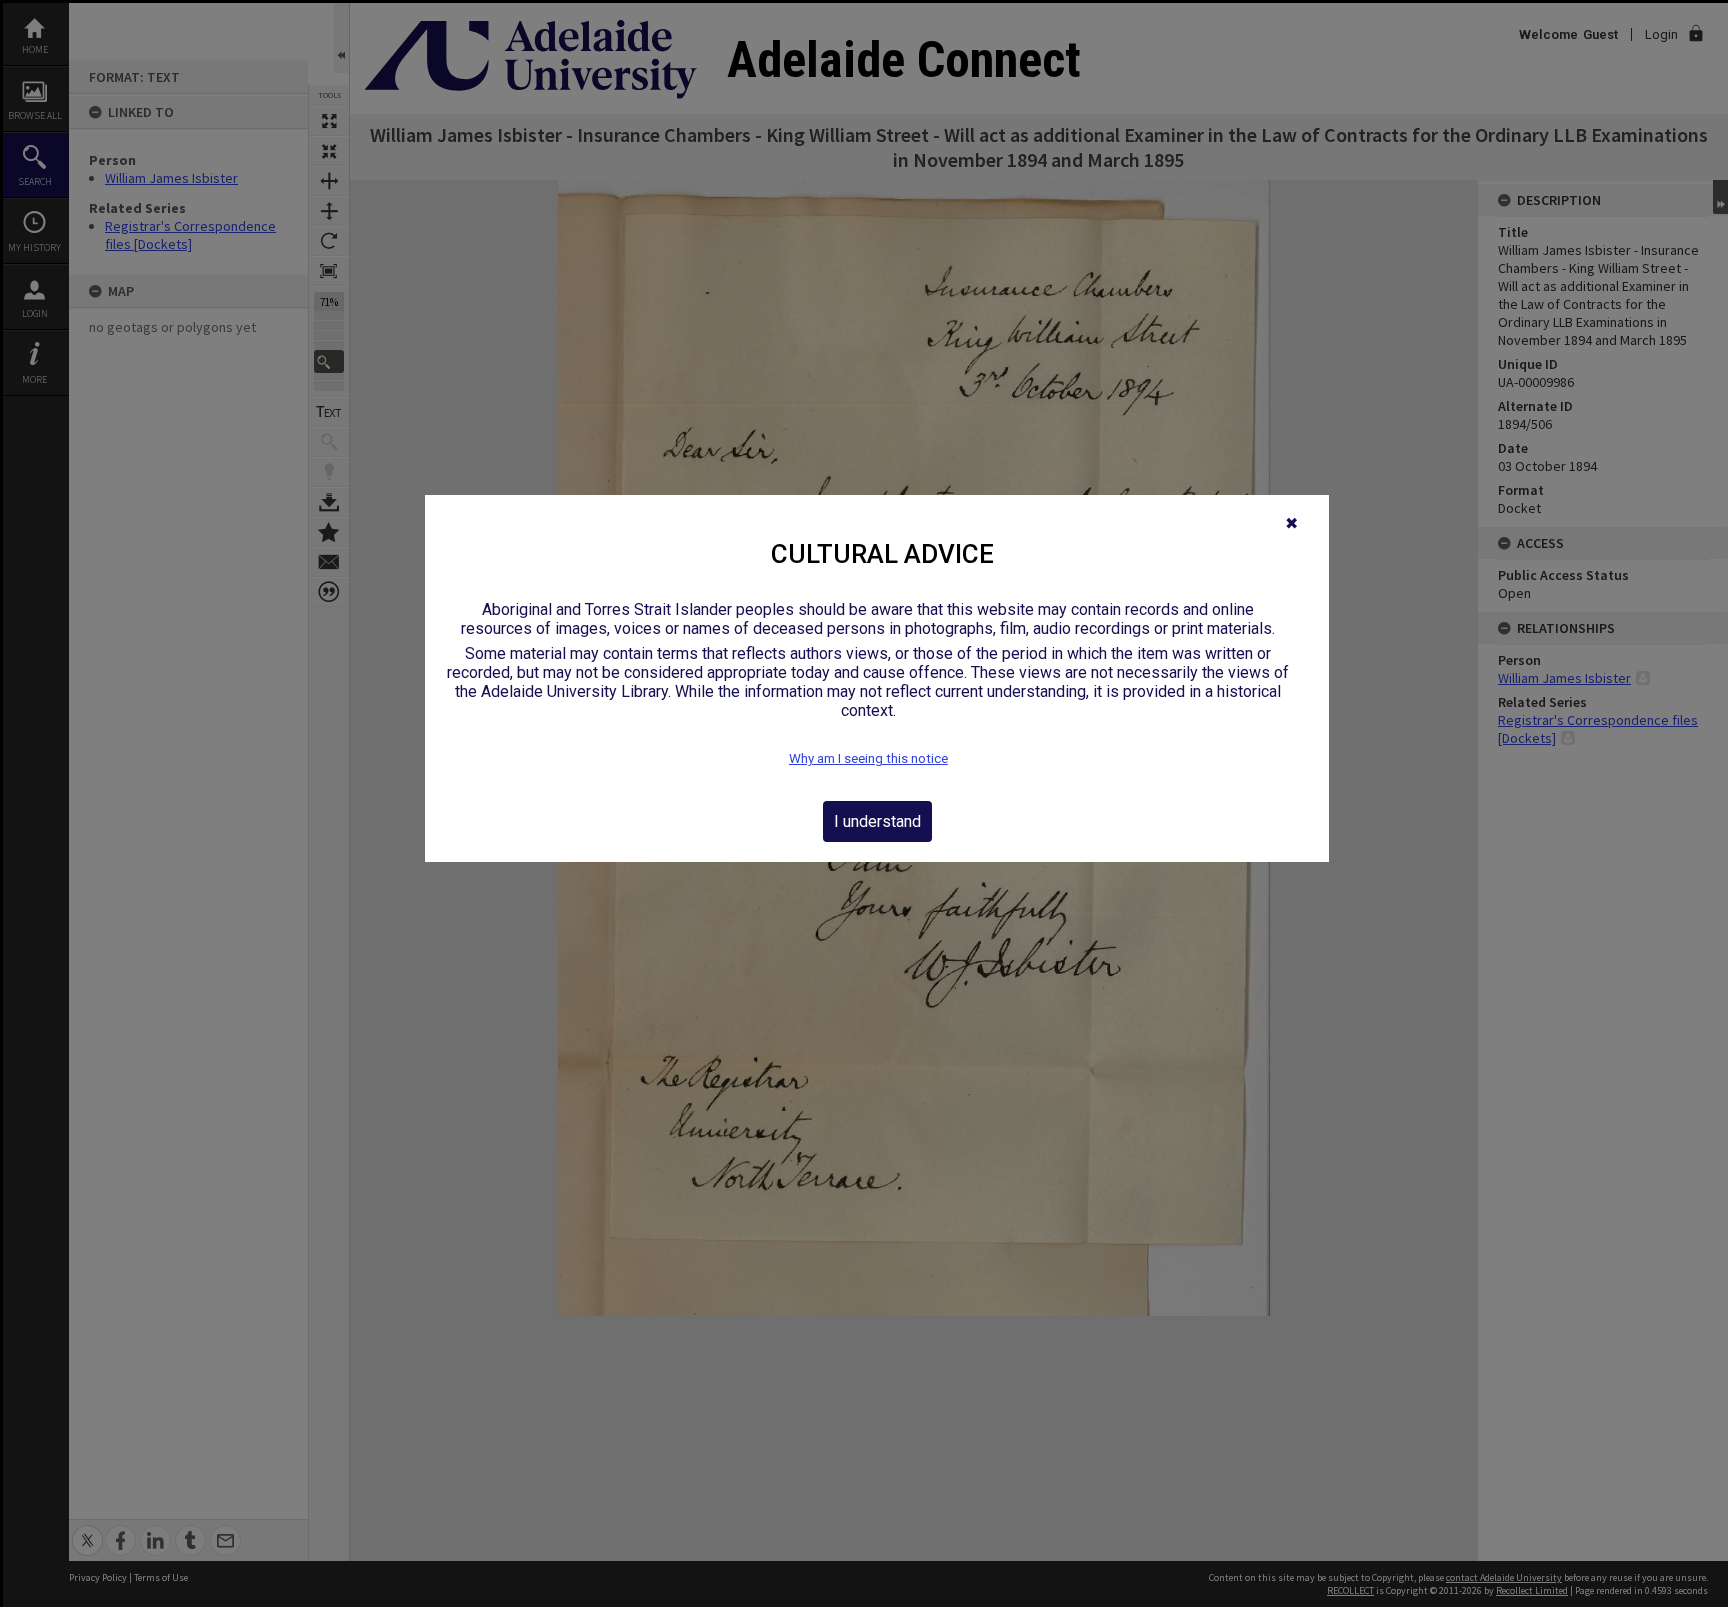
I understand (877, 821)
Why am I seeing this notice (868, 758)
